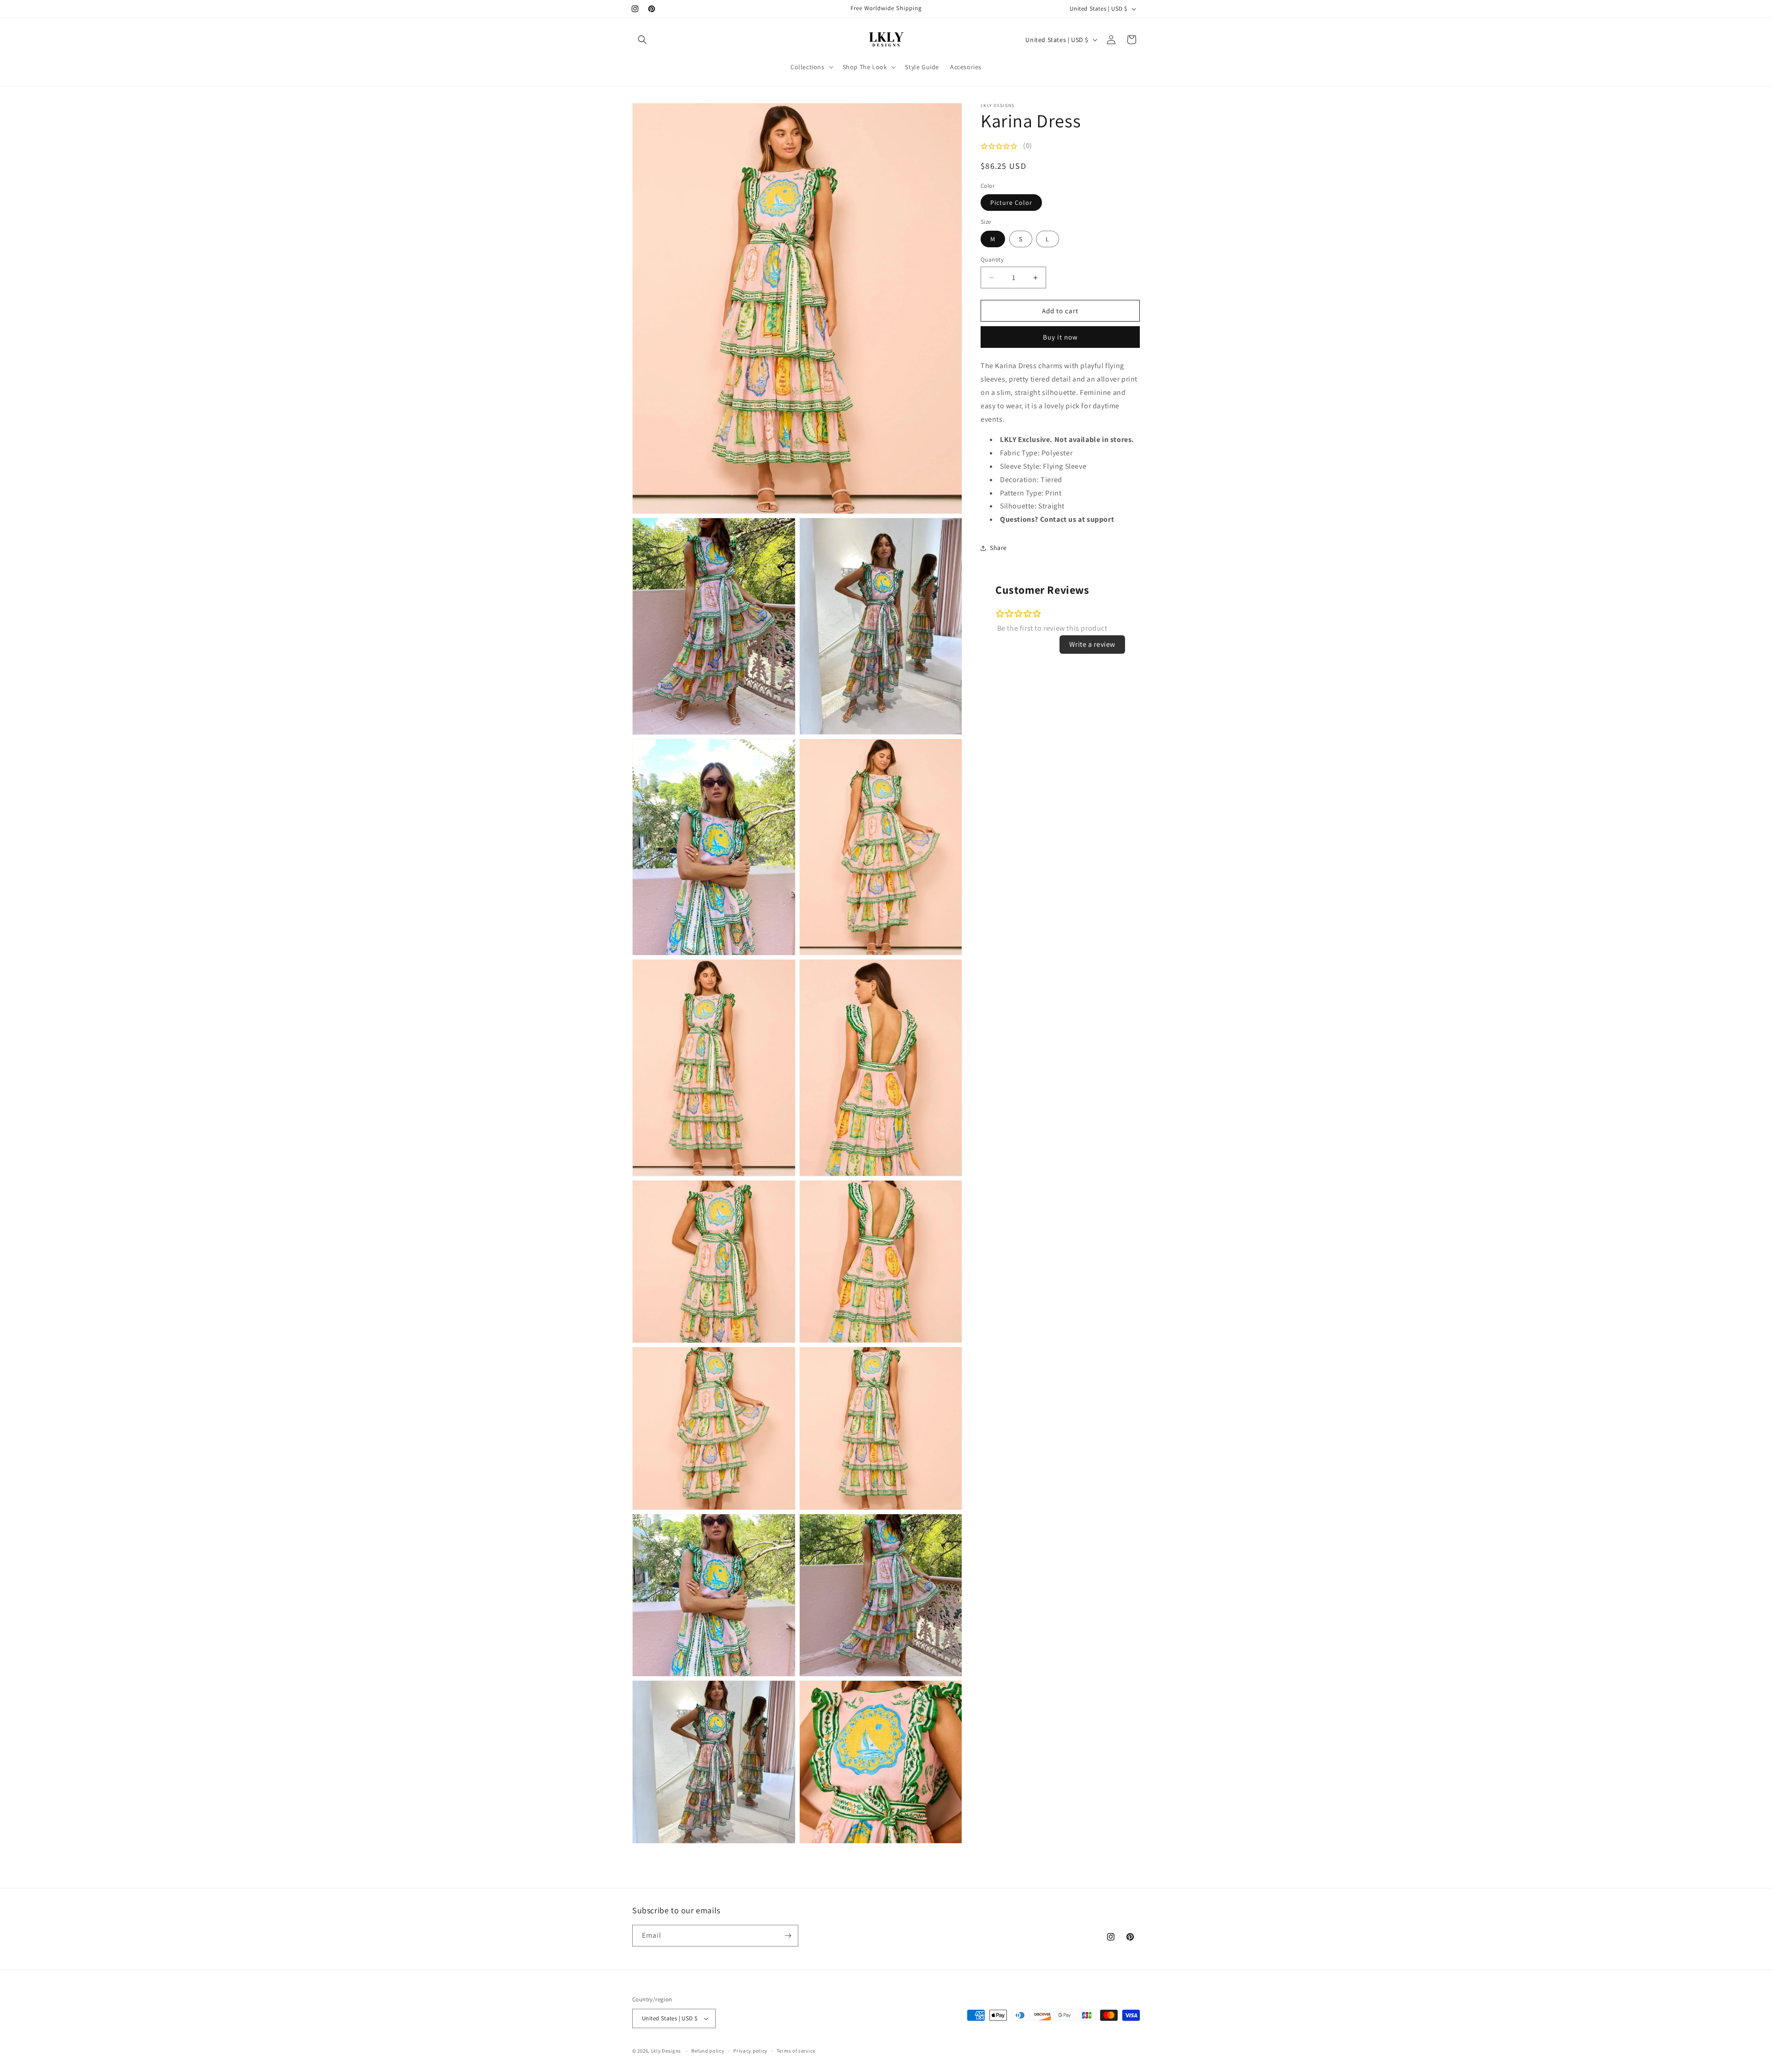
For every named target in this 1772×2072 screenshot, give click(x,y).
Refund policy (708, 2051)
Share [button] (998, 548)
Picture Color (1011, 203)
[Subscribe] (788, 1936)
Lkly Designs (666, 2051)
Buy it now (1060, 337)
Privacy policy (750, 2051)
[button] (642, 40)
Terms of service (796, 2051)
